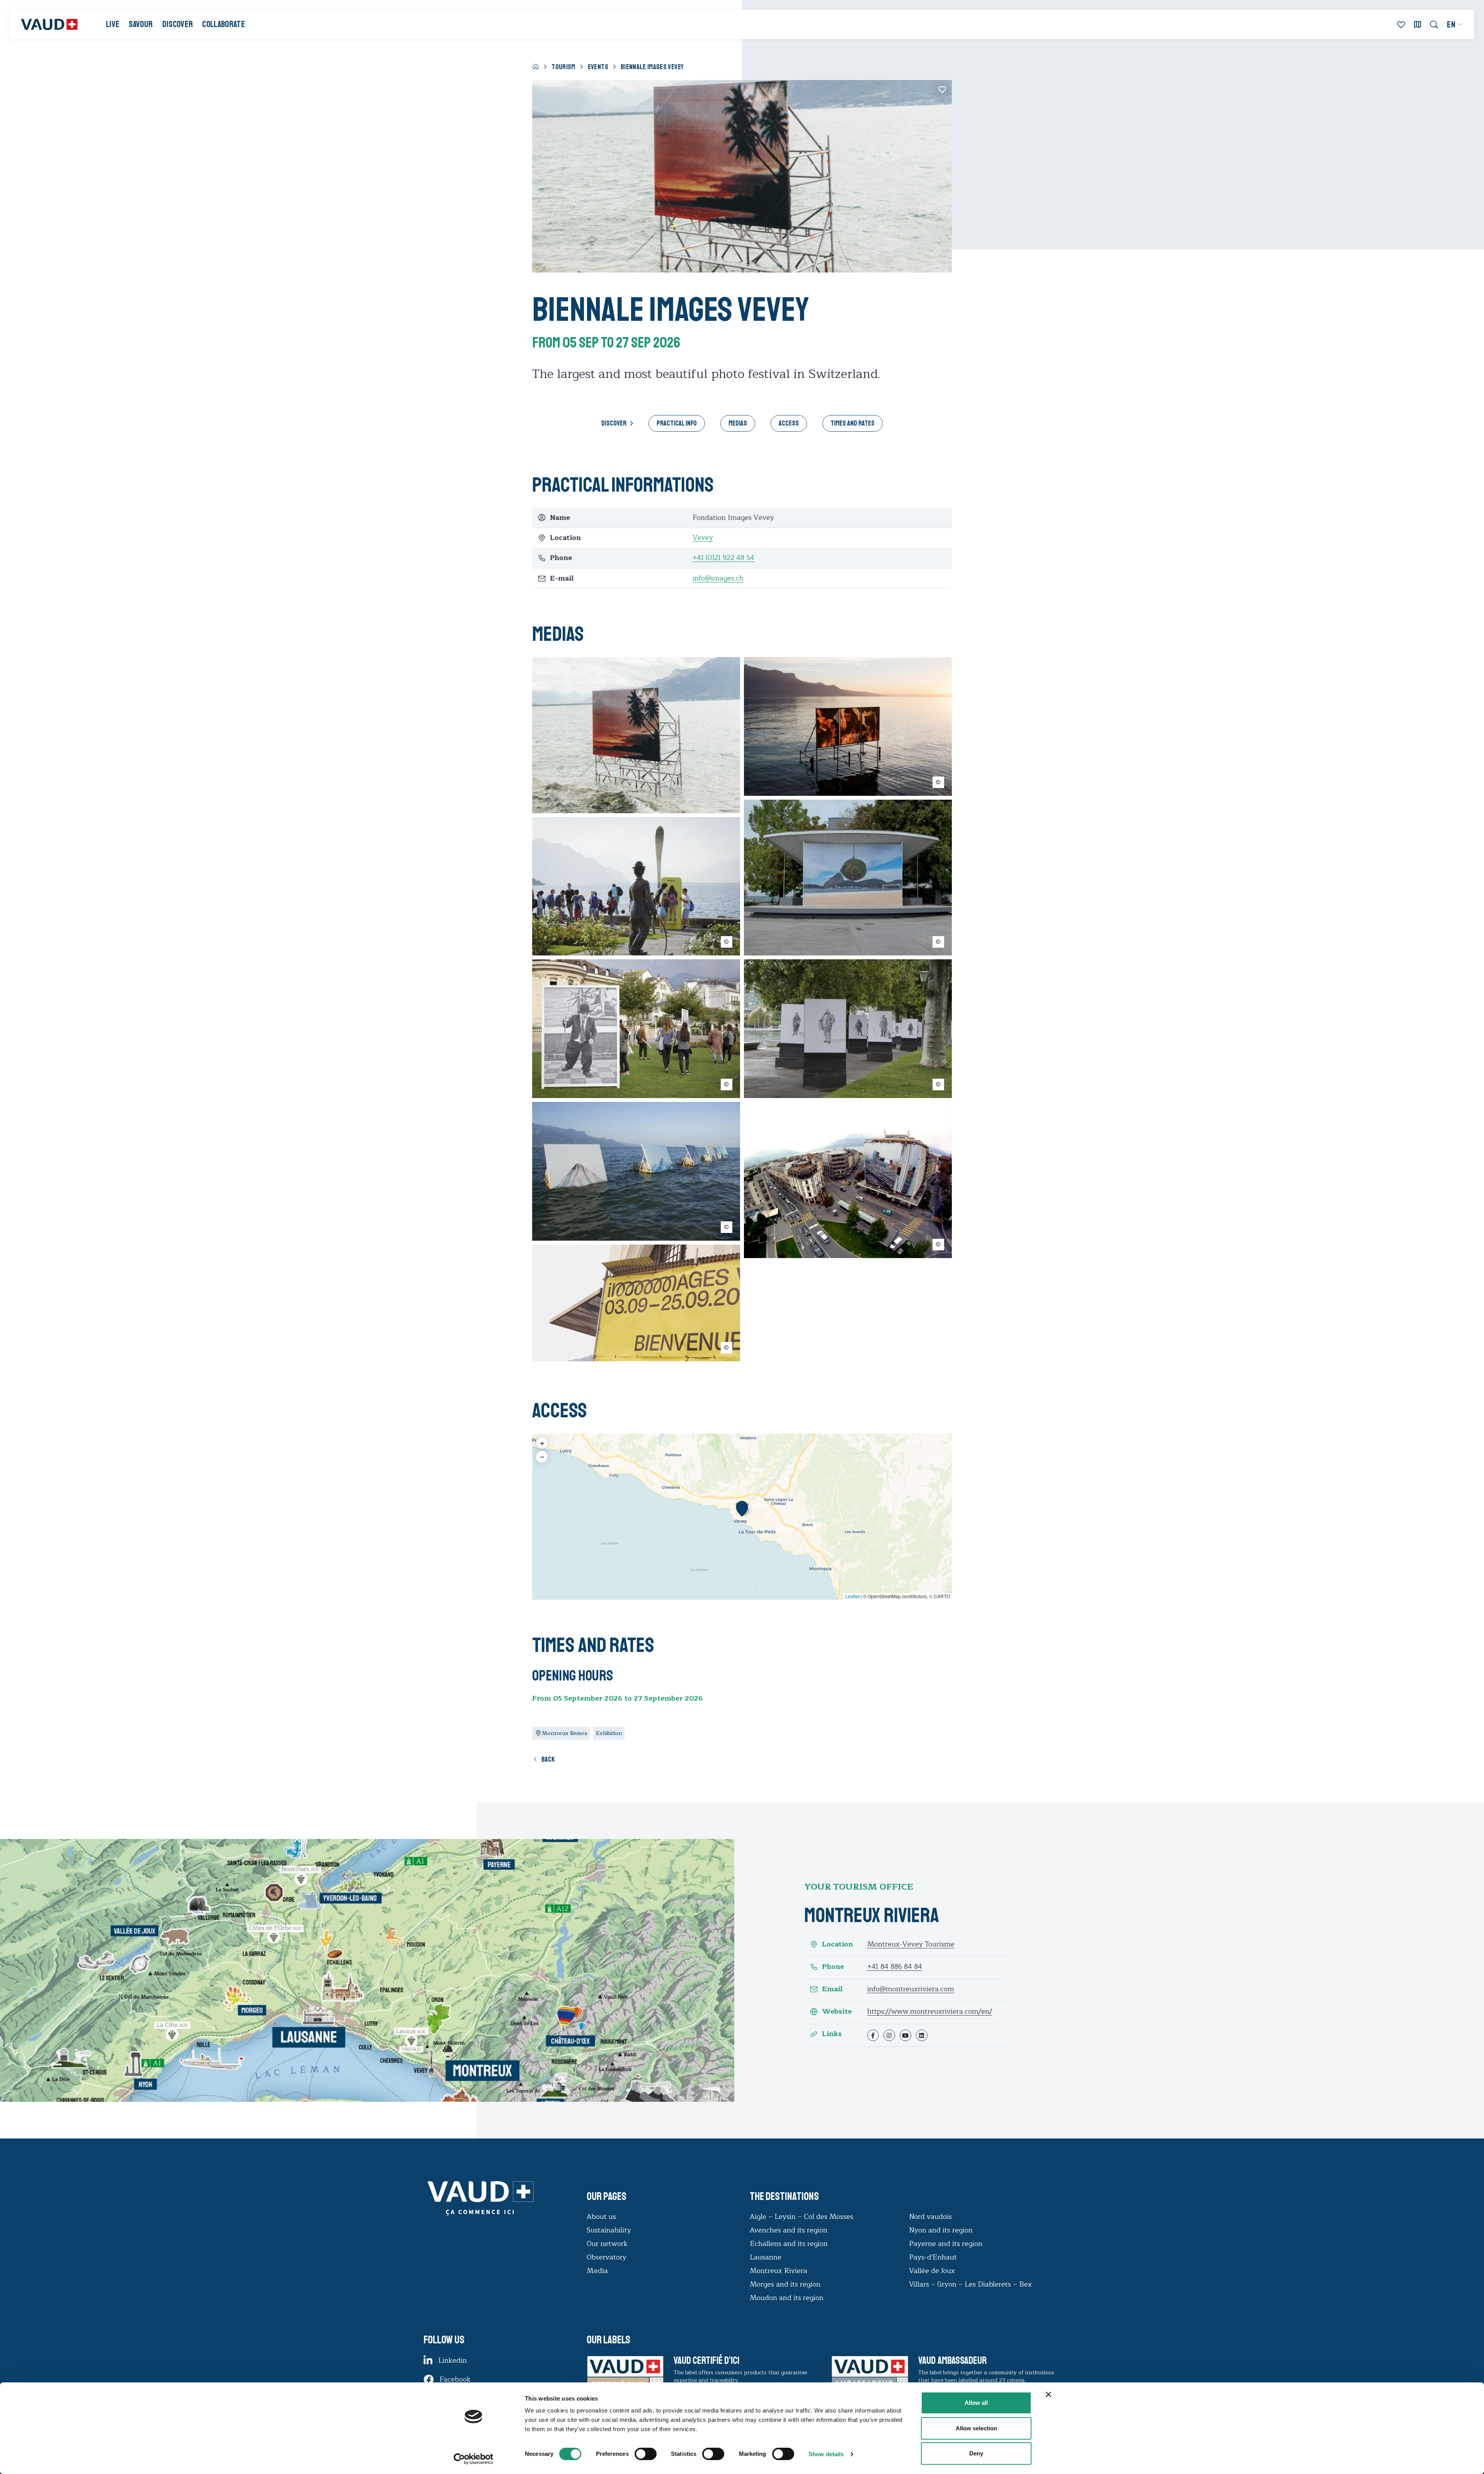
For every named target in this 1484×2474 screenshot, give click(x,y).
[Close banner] (1048, 2394)
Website (837, 2012)
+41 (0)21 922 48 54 (723, 558)
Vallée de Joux (932, 2271)
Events (598, 67)
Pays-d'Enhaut (933, 2257)
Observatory (607, 2257)
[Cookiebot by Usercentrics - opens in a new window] (474, 2459)
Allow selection (976, 2428)
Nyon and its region (941, 2230)
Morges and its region (786, 2284)
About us (601, 2217)
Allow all (976, 2403)
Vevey (703, 538)
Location (837, 1944)
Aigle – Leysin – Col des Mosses (802, 2217)
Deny (976, 2453)
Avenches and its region (789, 2230)
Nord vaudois (930, 2217)
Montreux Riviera (779, 2271)
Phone (833, 1967)
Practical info (677, 423)
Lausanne (766, 2257)
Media (597, 2271)
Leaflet (852, 1596)
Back (548, 1759)
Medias (738, 423)
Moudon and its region (788, 2298)
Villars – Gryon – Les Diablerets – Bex (972, 2284)
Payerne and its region (946, 2244)
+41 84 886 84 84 (895, 1967)
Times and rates (853, 423)
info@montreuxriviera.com (911, 1989)
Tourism (563, 67)
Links (832, 2034)
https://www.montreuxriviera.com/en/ (930, 2011)
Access (789, 423)
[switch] (638, 2453)
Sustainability (609, 2230)
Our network (607, 2244)
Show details (826, 2454)
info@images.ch (718, 578)
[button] (742, 1509)
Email (832, 1989)
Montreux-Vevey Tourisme (911, 1944)
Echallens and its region (790, 2244)
